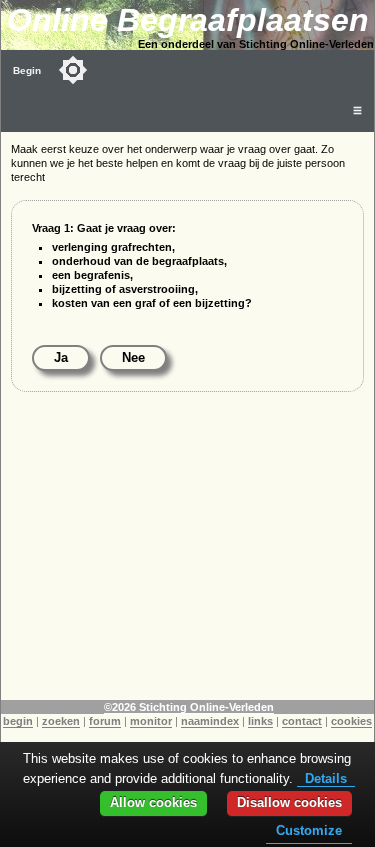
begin (18, 721)
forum (105, 721)
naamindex (210, 721)
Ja (61, 357)
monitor (151, 721)
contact (302, 721)
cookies (351, 721)
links (260, 721)
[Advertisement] (187, 560)
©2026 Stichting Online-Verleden (189, 707)
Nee (133, 357)
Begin (27, 70)
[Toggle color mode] (73, 70)
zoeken (61, 721)
